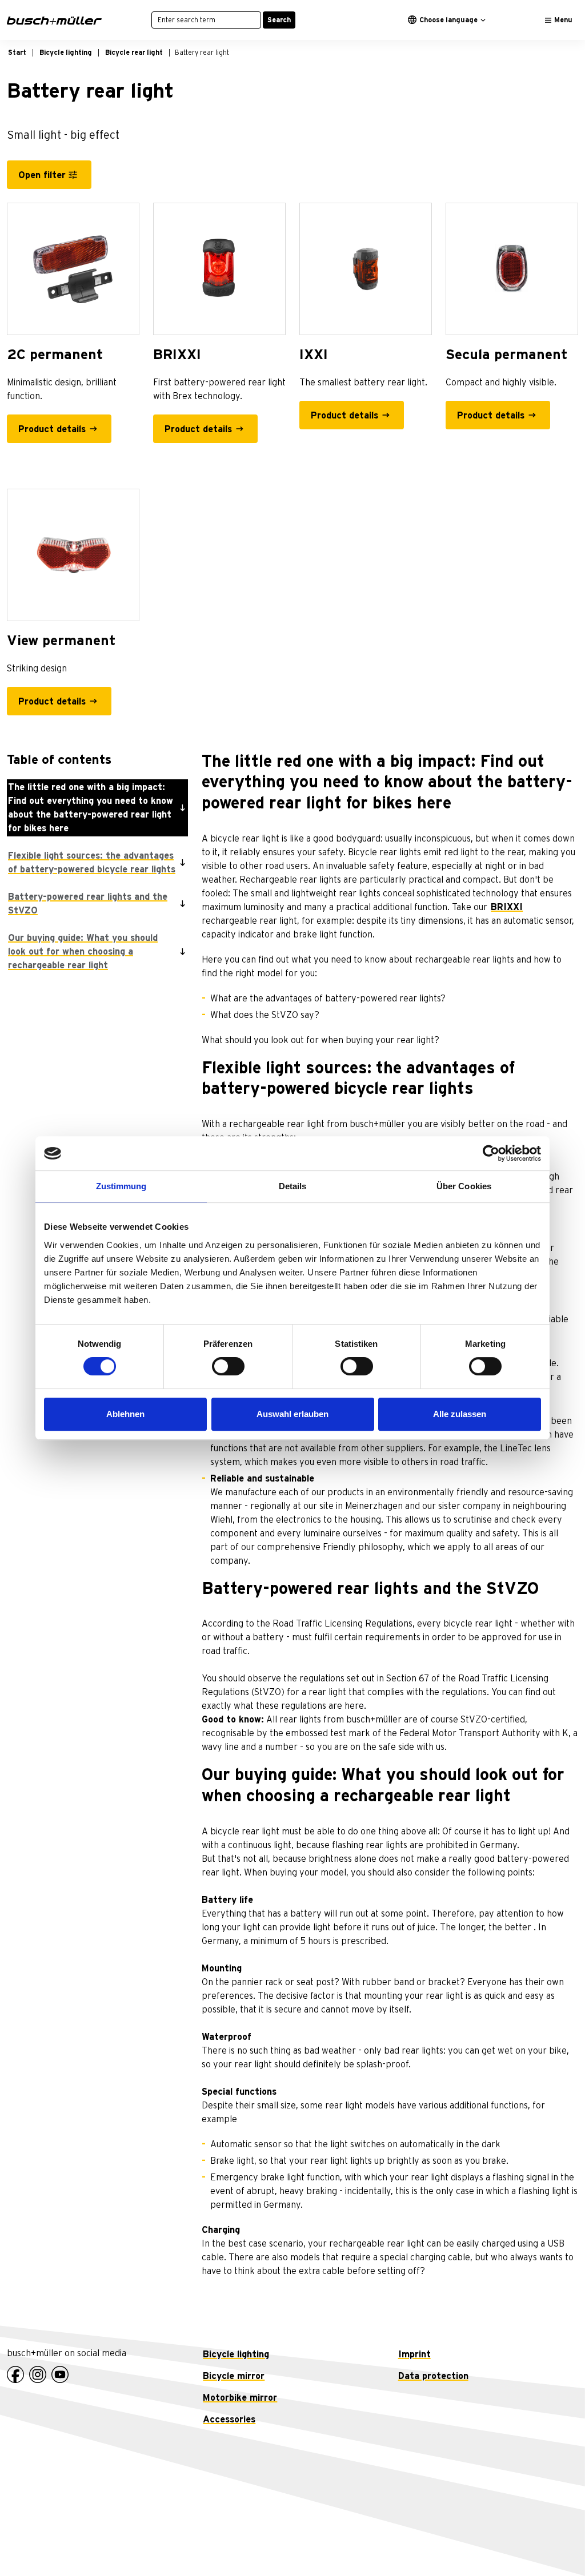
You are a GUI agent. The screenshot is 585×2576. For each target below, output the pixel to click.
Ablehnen (125, 1414)
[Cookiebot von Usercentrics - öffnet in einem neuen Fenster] (491, 1153)
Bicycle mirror (234, 2376)
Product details (52, 429)
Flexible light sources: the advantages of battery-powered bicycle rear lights (92, 863)
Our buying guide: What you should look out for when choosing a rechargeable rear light (83, 952)
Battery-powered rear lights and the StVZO (88, 904)
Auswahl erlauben (292, 1414)
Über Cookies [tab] (464, 1186)
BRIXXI (507, 907)
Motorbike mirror (240, 2398)
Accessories (229, 2420)
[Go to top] (551, 2542)
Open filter (42, 175)
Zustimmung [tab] (121, 1186)
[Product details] (73, 269)
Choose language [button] (448, 20)
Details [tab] (293, 1186)
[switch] (228, 1366)
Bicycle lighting (236, 2354)
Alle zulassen (460, 1414)
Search (279, 20)
